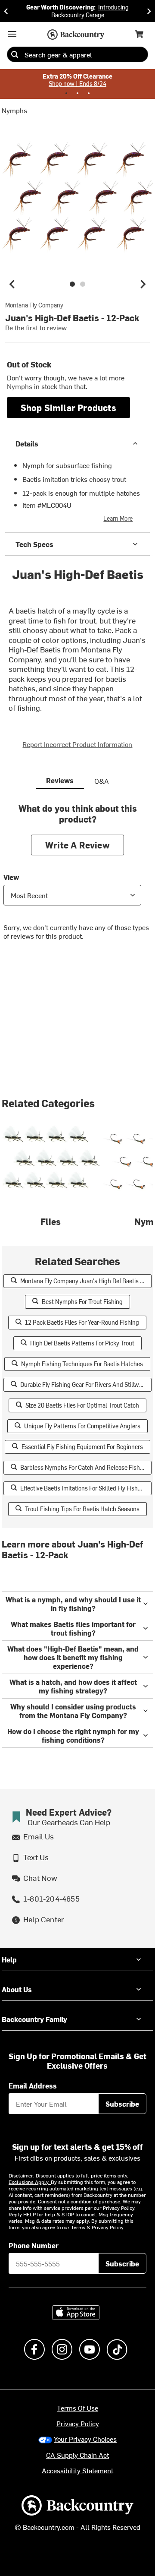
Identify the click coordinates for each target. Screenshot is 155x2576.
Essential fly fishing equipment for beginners (82, 1447)
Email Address (33, 2085)
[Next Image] (143, 284)
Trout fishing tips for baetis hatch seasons (82, 1509)
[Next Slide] (149, 11)
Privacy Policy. (108, 2227)
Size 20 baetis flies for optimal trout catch (82, 1405)
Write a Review (77, 845)
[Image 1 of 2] (72, 284)
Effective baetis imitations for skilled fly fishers (83, 1488)
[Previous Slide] (6, 11)
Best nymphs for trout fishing (82, 1302)
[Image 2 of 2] (83, 284)
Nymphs (14, 110)
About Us (17, 1989)
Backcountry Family (34, 2019)
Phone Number (34, 2245)
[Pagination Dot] (66, 93)
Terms (78, 2227)
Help (9, 1959)
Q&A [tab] (102, 781)
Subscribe (122, 2104)
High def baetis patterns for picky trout (82, 1343)
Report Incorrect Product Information (77, 744)
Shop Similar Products (68, 407)
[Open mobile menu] (12, 34)
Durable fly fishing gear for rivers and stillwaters (86, 1385)
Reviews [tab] (60, 780)
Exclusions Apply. (30, 2182)
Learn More (118, 518)
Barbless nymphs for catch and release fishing (84, 1467)
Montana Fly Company (34, 305)
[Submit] (15, 54)
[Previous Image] (12, 284)
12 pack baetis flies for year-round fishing (82, 1322)
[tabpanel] (77, 878)
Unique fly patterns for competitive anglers (82, 1426)
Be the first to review (36, 327)
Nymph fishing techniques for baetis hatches (82, 1364)
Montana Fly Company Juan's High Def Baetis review (86, 1281)
